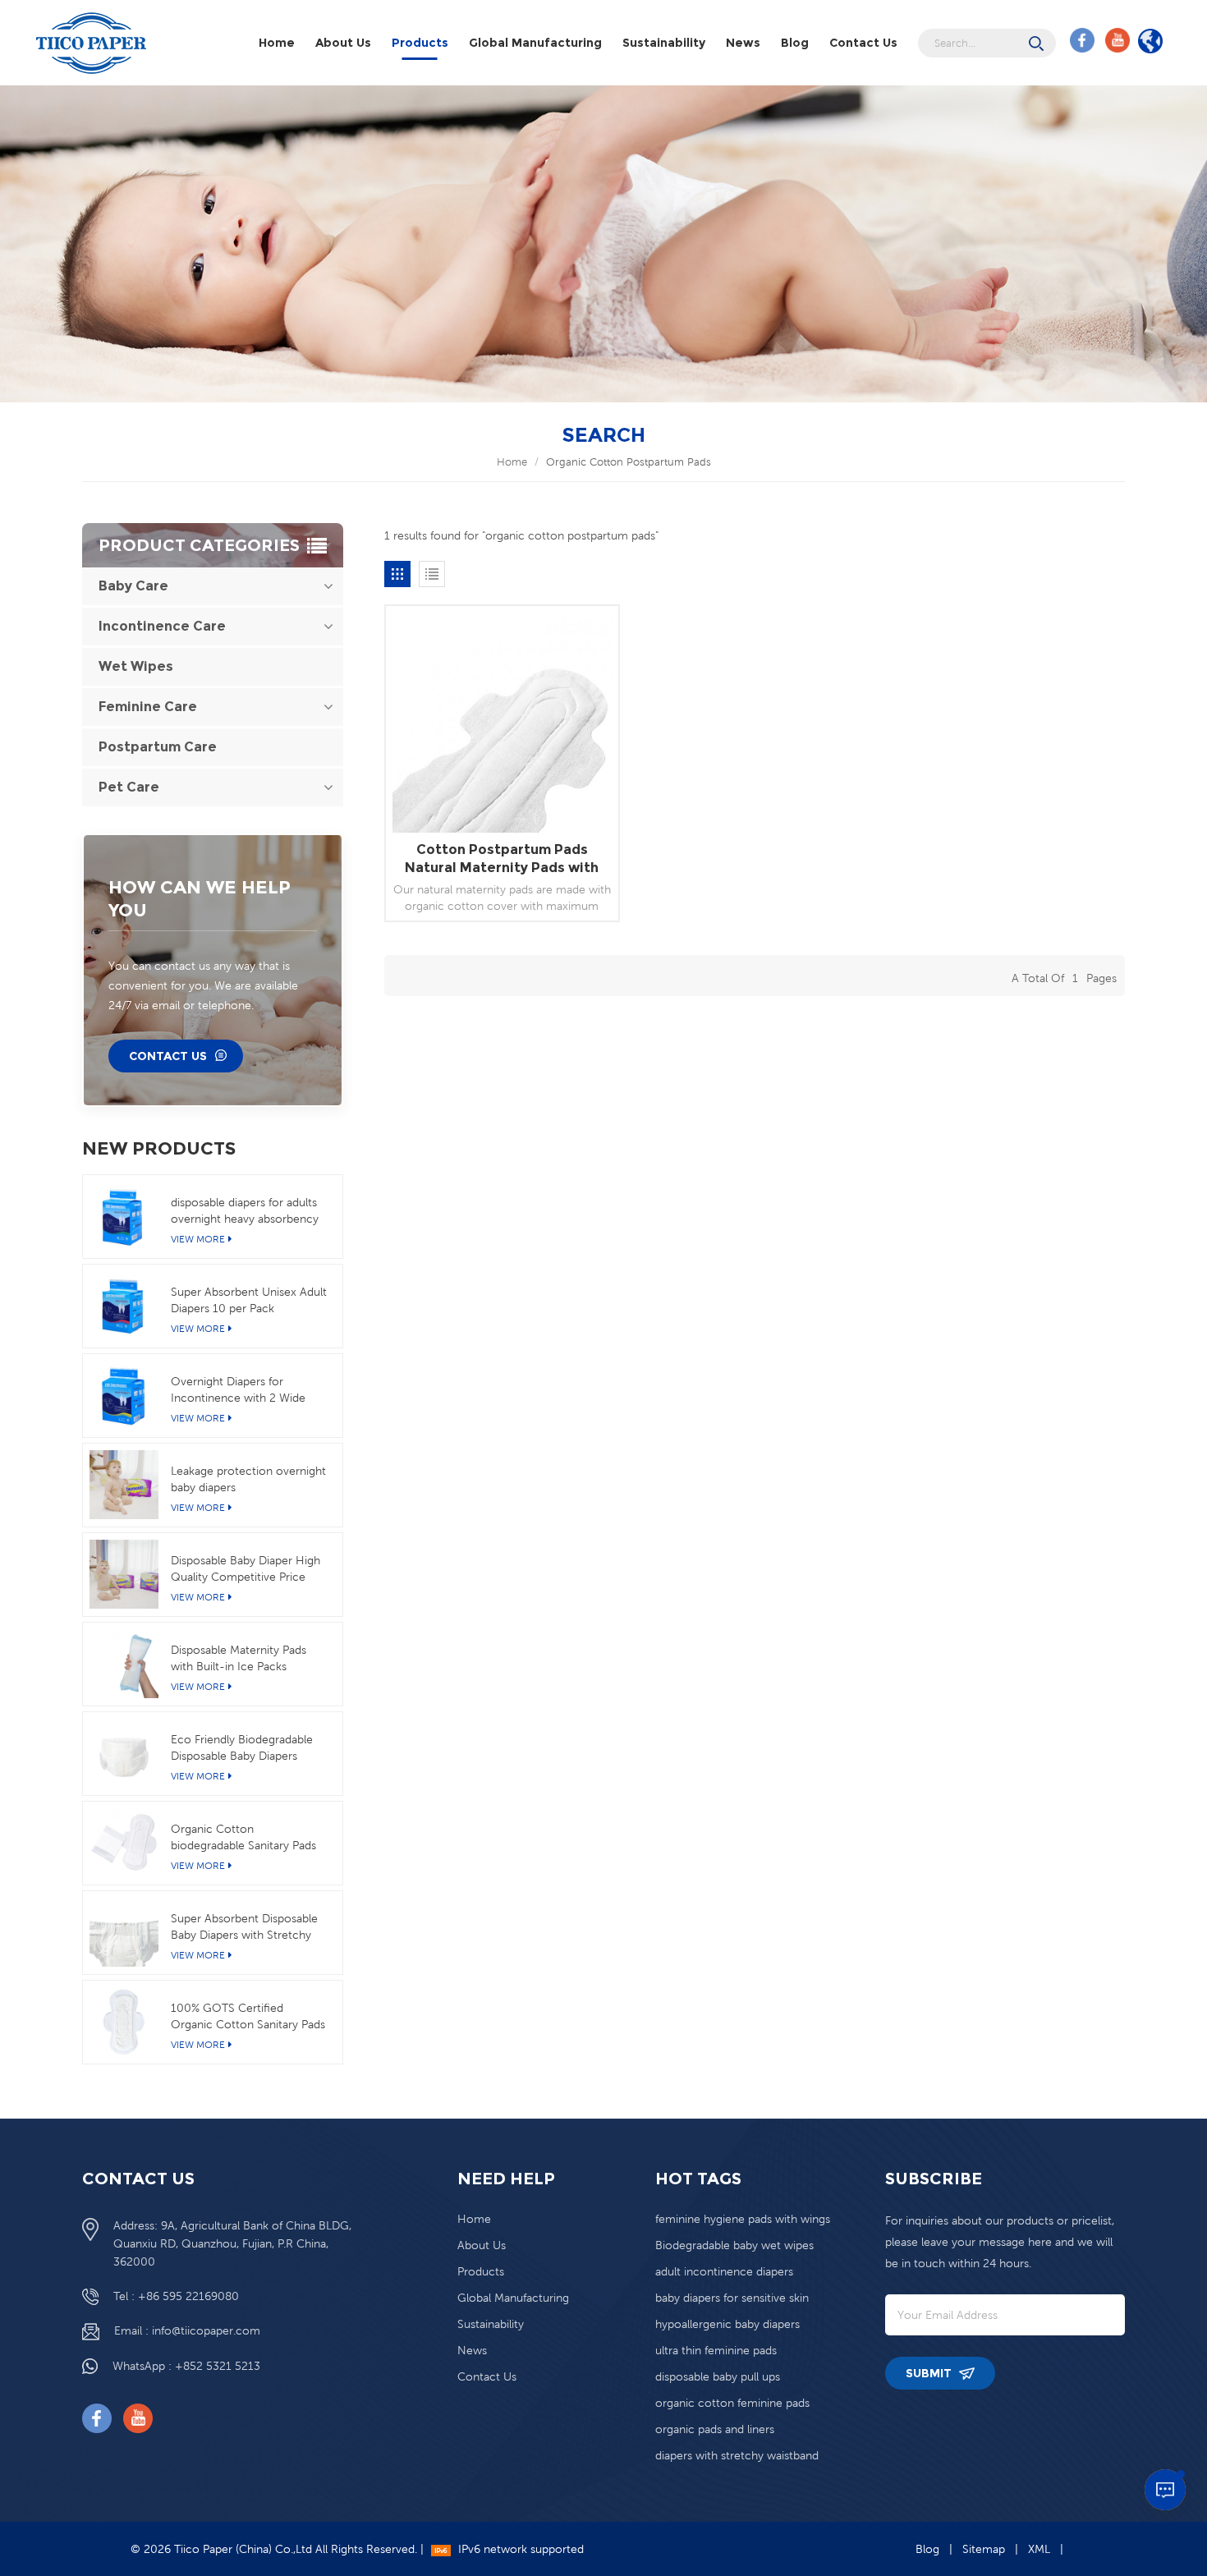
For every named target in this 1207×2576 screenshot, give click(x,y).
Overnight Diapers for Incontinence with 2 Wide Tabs (238, 1390)
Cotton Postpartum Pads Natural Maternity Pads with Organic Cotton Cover (502, 859)
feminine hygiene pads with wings (743, 2219)
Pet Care (129, 787)
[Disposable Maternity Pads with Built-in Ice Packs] (124, 1664)
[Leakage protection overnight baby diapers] (124, 1485)
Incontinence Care (162, 626)
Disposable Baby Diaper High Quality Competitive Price (246, 1568)
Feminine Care (148, 707)
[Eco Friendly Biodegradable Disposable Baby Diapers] (124, 1753)
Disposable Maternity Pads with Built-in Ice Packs (239, 1658)
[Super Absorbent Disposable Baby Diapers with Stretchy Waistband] (124, 1932)
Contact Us (863, 43)
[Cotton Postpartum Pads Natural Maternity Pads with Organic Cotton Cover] (502, 722)
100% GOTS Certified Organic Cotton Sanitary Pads (248, 2016)
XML (1039, 2549)
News (743, 43)
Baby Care (133, 586)
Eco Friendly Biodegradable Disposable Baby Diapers (242, 1747)
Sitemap (984, 2549)
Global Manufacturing (535, 43)
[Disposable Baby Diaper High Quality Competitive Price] (124, 1574)
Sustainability (664, 43)
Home (277, 43)
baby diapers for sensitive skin (732, 2298)
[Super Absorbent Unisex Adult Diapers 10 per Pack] (124, 1306)
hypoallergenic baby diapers (727, 2324)
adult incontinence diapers (724, 2271)
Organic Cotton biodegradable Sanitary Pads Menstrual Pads (243, 1838)
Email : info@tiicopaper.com (187, 2330)
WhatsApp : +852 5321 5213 (186, 2366)
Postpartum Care (158, 747)
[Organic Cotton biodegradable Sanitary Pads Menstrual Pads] (124, 1843)
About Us (343, 43)
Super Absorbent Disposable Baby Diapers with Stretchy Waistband (244, 1927)
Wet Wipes (136, 666)
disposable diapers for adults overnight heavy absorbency (245, 1210)
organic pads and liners (715, 2429)
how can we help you (200, 899)
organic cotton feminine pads (732, 2403)
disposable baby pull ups (718, 2376)
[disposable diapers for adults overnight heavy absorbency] (124, 1216)
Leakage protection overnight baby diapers (248, 1479)
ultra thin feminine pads (716, 2350)
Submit (930, 2373)
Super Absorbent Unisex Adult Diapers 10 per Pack (249, 1300)
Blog (795, 43)
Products (420, 43)
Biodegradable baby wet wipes (734, 2245)
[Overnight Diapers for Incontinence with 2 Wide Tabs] (124, 1395)
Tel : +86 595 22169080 (176, 2296)
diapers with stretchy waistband (737, 2455)
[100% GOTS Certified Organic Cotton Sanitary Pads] (124, 2022)
